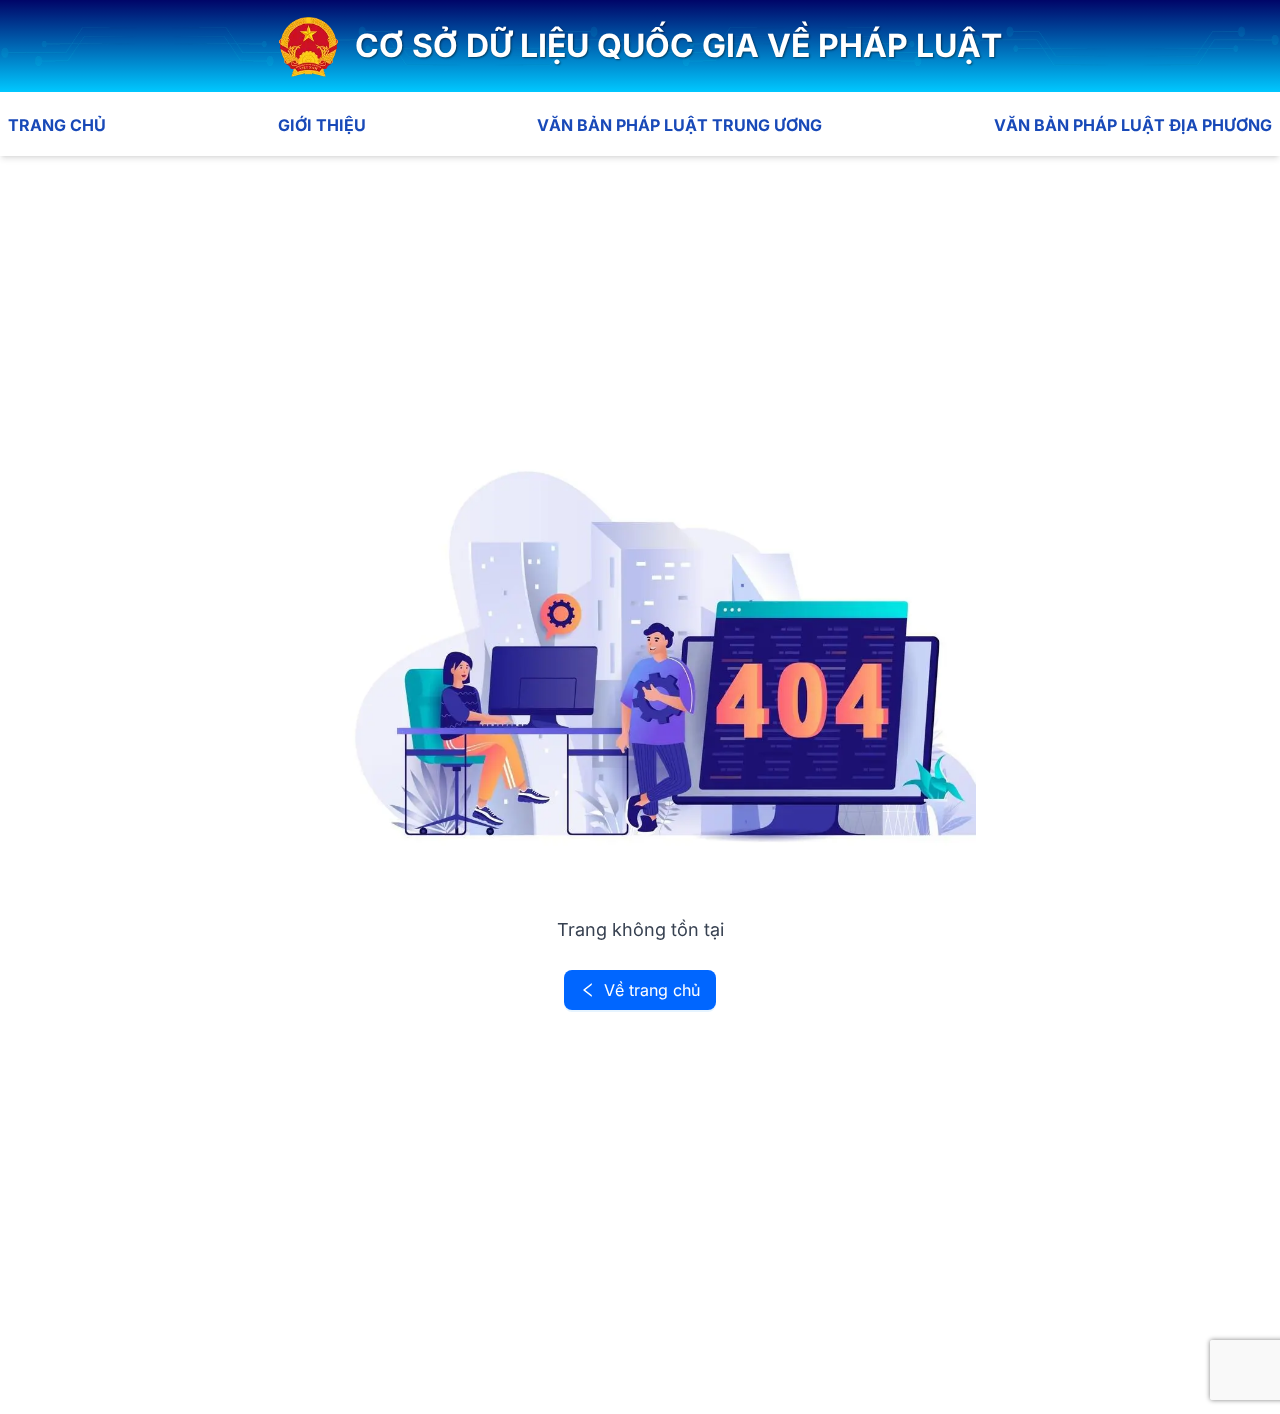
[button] (640, 46)
